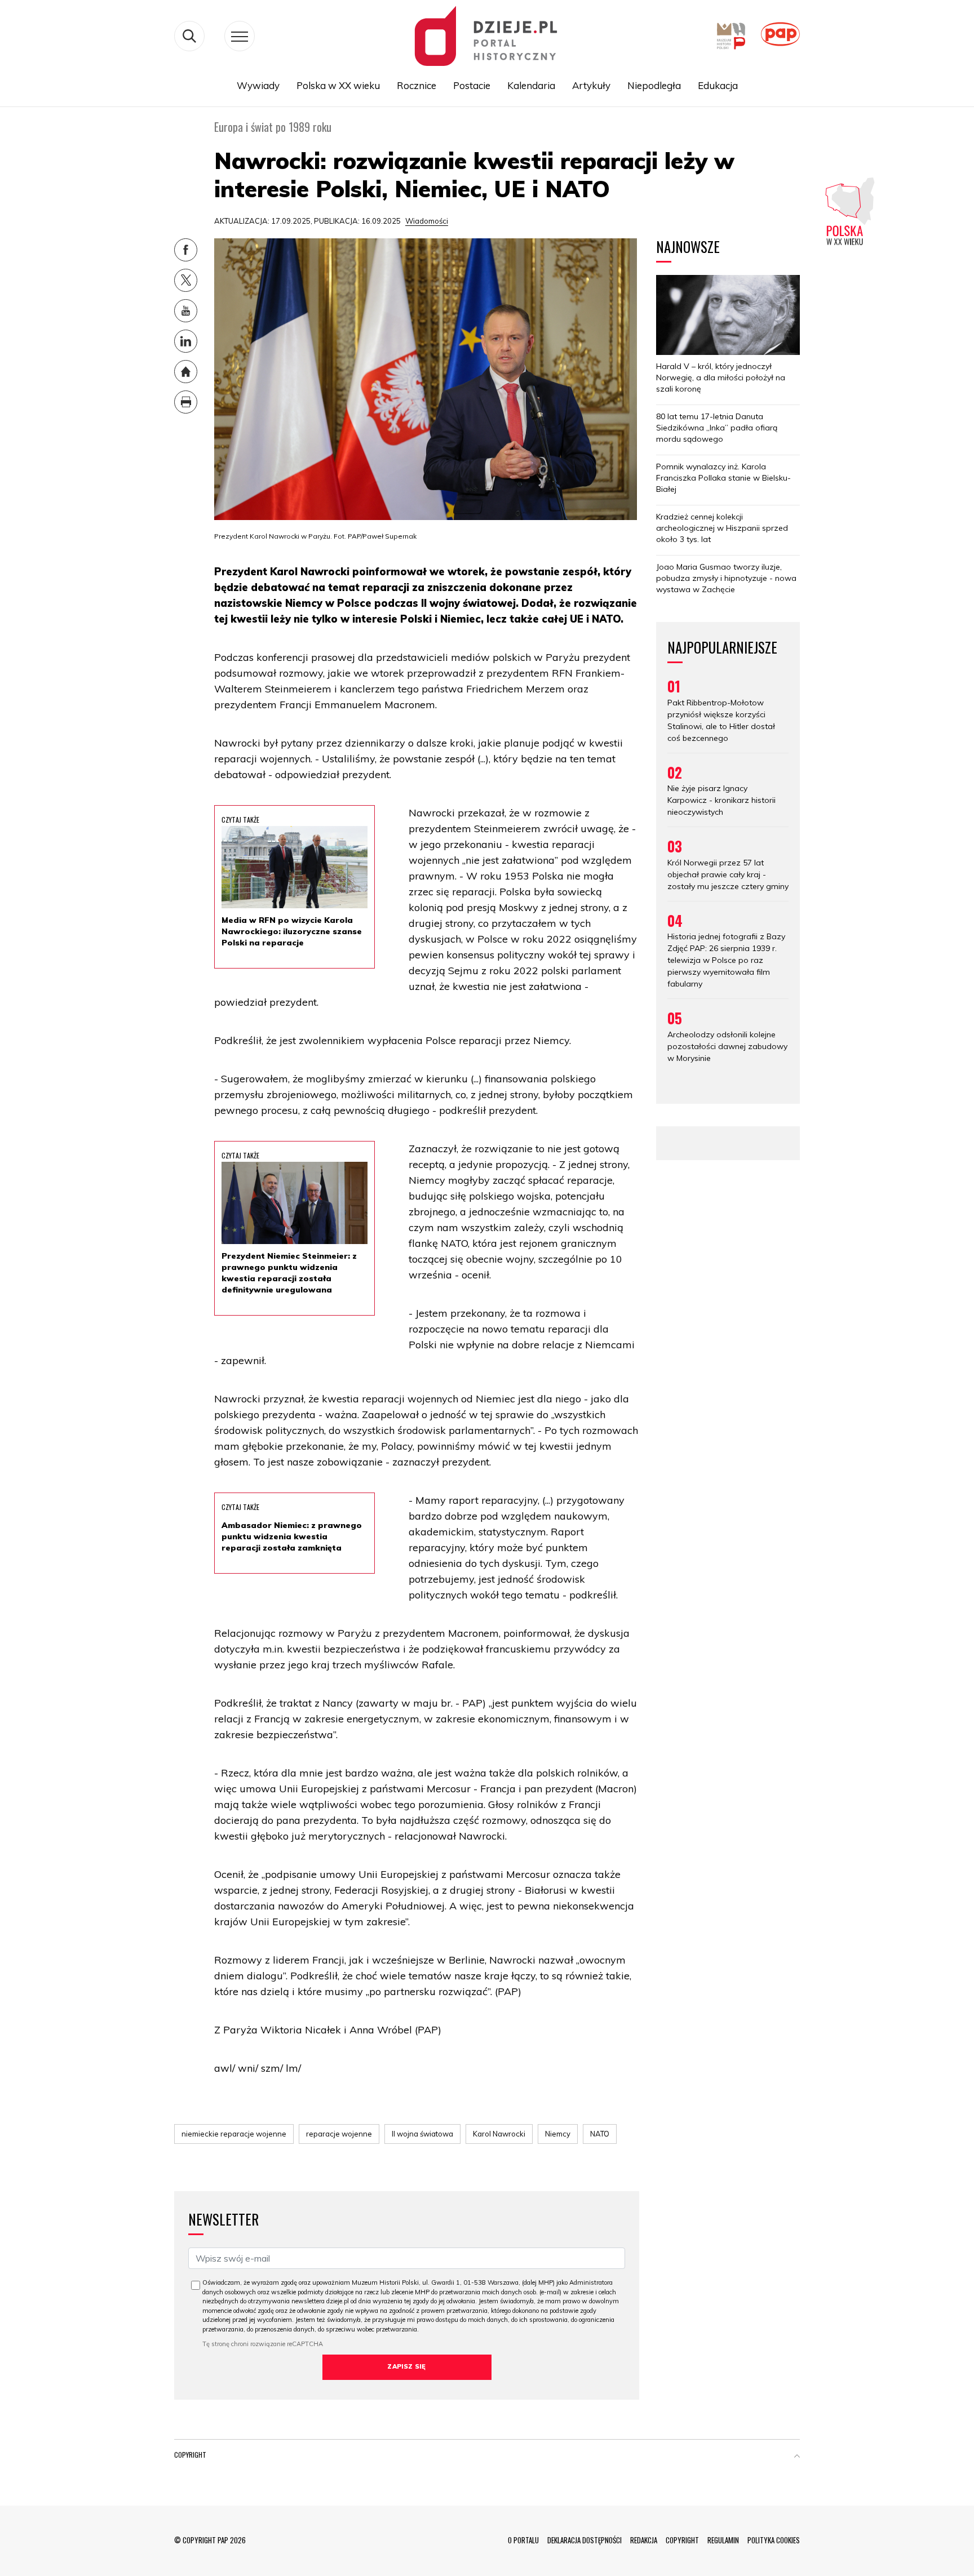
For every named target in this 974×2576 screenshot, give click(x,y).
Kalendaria (531, 85)
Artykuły (591, 85)
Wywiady (258, 85)
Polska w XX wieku (338, 85)
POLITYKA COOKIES (774, 2540)
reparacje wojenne (339, 2134)
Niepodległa (654, 85)
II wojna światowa (422, 2134)
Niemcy (558, 2134)
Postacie (472, 85)
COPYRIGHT (682, 2540)
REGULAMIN (723, 2540)
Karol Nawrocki (499, 2134)
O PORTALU (523, 2540)
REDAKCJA (644, 2540)
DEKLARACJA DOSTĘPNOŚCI (585, 2540)
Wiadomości (427, 221)
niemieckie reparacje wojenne (234, 2134)
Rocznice (417, 85)
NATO (600, 2134)
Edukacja (718, 85)
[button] (797, 2457)
